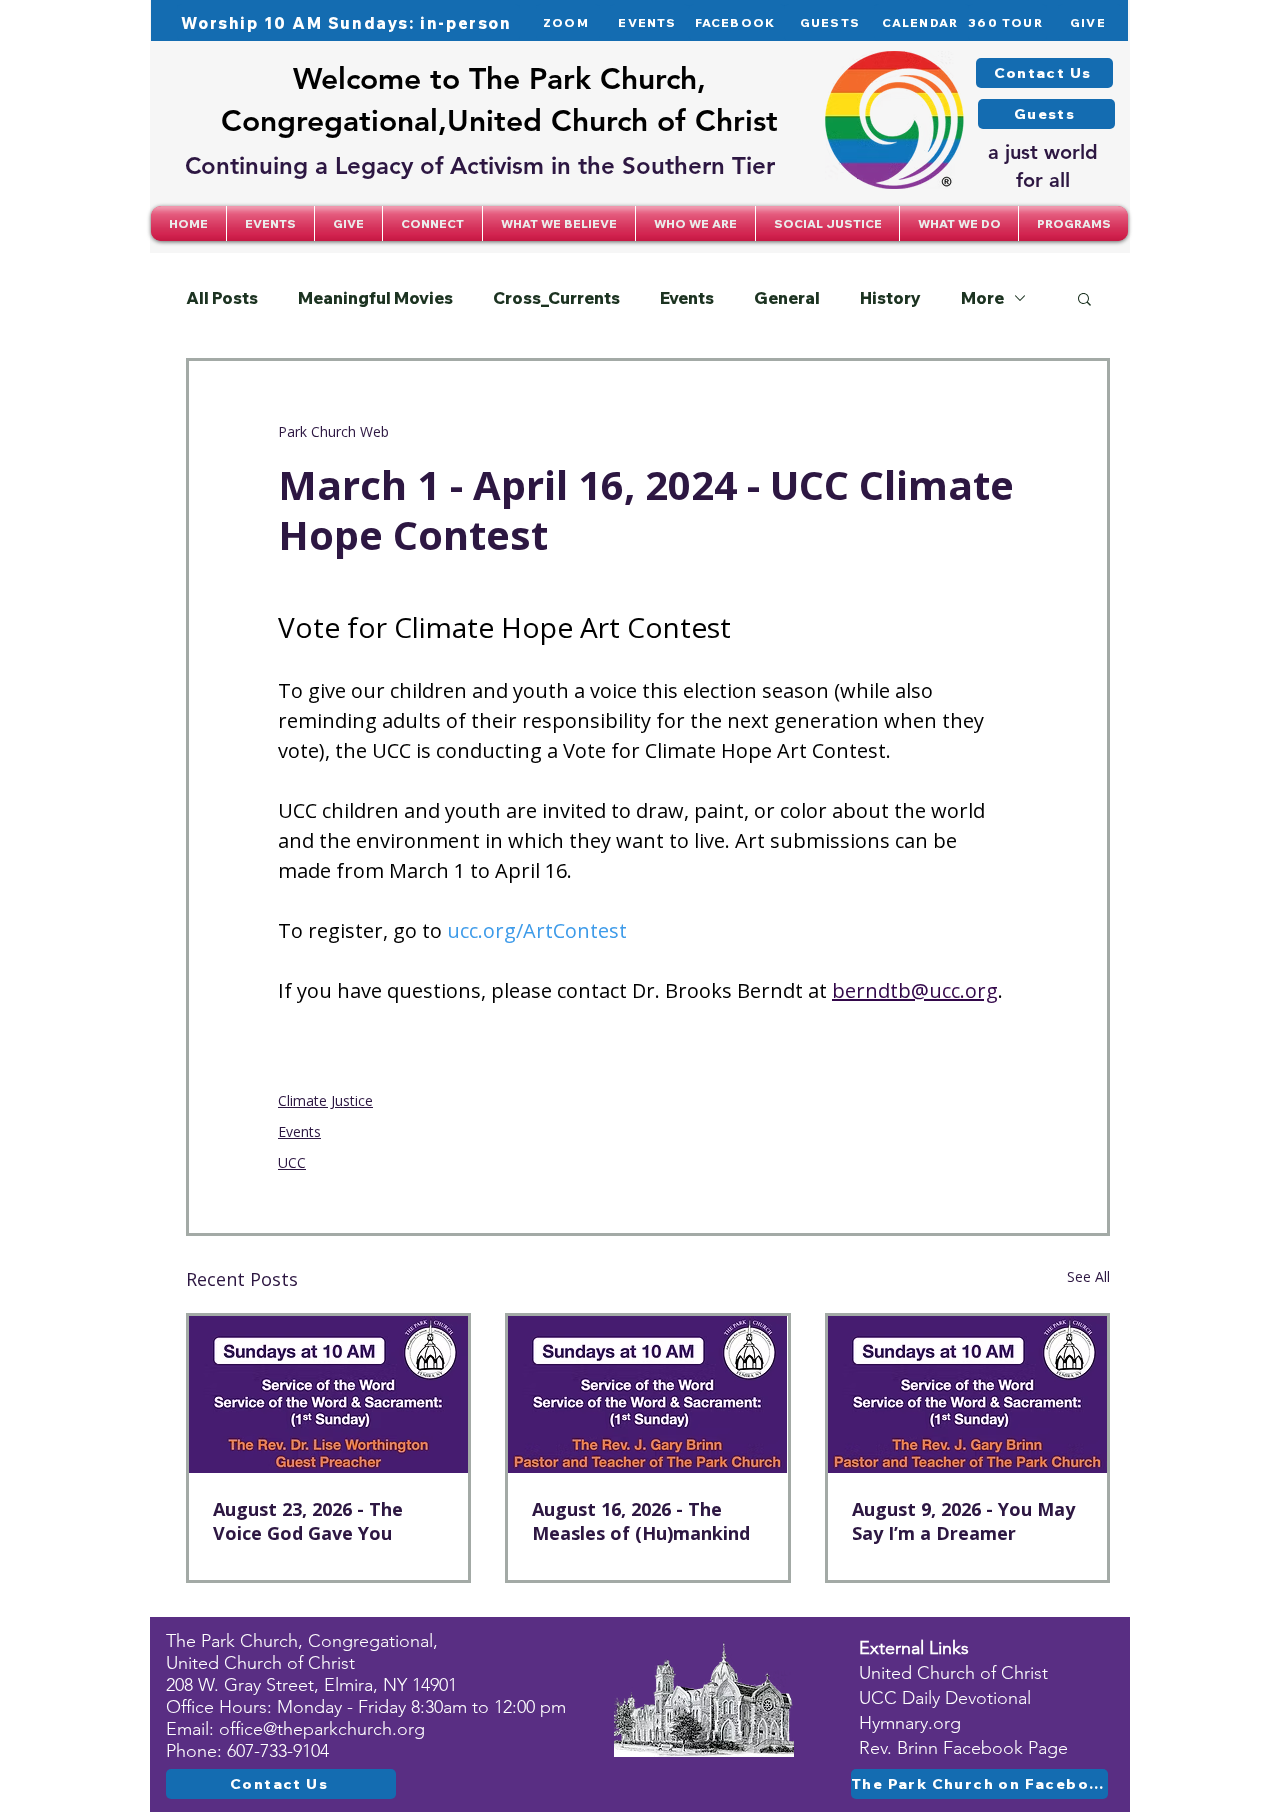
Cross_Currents (556, 298)
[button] (432, 223)
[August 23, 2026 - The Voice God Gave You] (328, 1394)
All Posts (222, 298)
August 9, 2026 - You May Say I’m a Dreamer (963, 1521)
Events (687, 298)
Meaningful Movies (375, 298)
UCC (292, 1162)
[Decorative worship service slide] (647, 1394)
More (982, 298)
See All (1088, 1276)
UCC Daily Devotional (945, 1698)
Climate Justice (325, 1100)
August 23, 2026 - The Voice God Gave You (308, 1521)
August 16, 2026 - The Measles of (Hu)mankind (641, 1521)
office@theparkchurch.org (322, 1729)
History (890, 298)
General (787, 298)
